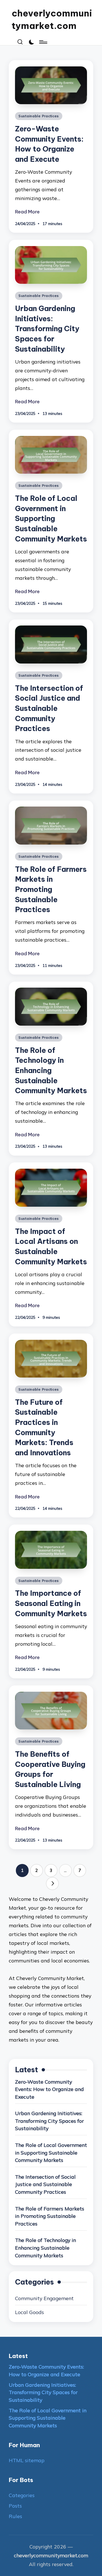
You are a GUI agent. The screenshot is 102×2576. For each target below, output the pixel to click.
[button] (52, 1884)
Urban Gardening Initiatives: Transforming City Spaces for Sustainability (47, 329)
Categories (22, 2495)
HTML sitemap (27, 2460)
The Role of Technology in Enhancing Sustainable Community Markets (51, 1071)
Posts (15, 2506)
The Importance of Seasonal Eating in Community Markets (51, 1603)
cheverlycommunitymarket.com (52, 19)
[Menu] (43, 42)
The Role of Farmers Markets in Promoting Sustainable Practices (51, 890)
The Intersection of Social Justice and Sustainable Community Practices (49, 708)
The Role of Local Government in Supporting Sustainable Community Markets (51, 519)
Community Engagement (44, 2298)
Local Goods (29, 2312)
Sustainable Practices (39, 116)
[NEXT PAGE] (52, 1884)
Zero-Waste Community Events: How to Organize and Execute (49, 2089)
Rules (15, 2516)
